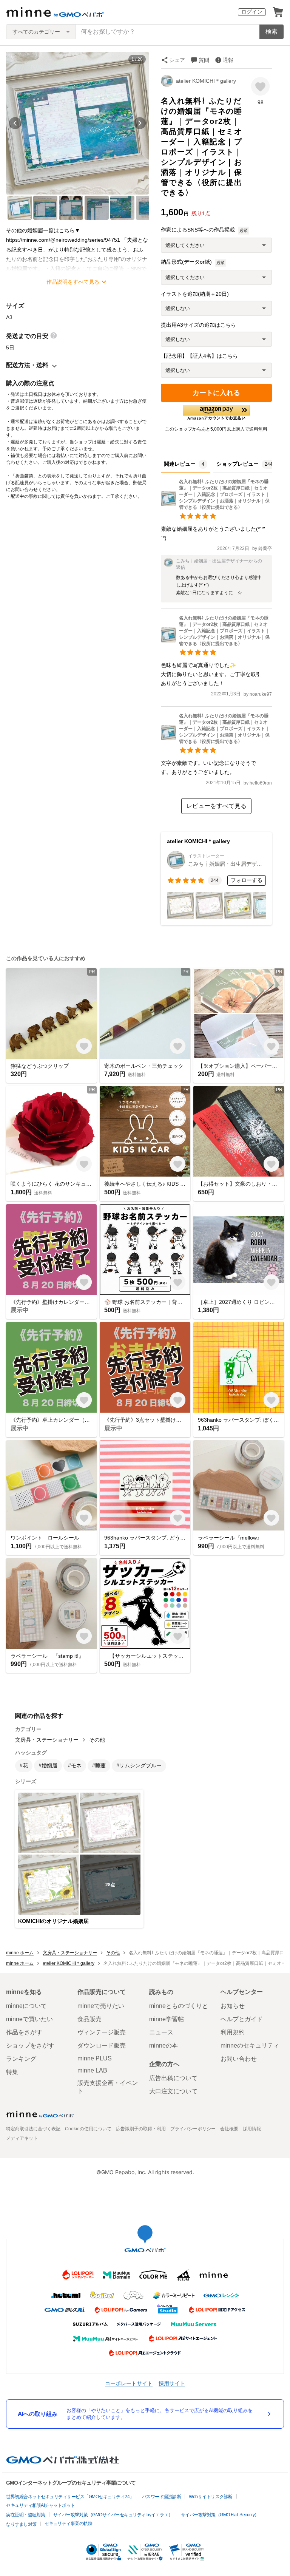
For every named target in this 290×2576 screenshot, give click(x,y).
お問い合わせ (239, 2059)
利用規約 (233, 2032)
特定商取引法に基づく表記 (33, 2129)
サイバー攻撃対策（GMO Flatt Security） (220, 2515)
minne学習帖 (167, 2019)
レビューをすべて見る (216, 806)
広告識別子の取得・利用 (141, 2129)
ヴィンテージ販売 (102, 2032)
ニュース (161, 2032)
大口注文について (173, 2091)
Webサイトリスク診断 (211, 2497)
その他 (97, 1740)
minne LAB (92, 2070)
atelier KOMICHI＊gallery (206, 81)
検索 (271, 32)
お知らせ (233, 2006)
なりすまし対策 (21, 2524)
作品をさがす (24, 2032)
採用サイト (172, 2383)
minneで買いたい (29, 2019)
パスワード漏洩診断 (162, 2497)
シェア (177, 60)
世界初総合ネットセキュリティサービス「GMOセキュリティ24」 (70, 2497)
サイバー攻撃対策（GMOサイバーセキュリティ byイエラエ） (113, 2515)
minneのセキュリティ (250, 2046)
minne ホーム (20, 1953)
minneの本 (164, 2046)
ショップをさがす (30, 2046)
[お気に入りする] (260, 86)
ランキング (21, 2059)
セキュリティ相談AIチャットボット (41, 2505)
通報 (228, 60)
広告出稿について (173, 2078)
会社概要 (229, 2129)
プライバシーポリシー (193, 2129)
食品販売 (89, 2019)
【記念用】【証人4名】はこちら (199, 356)
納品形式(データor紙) (186, 262)
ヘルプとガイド (242, 2019)
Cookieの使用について (88, 2129)
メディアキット (22, 2138)
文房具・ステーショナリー (47, 1740)
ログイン (252, 12)
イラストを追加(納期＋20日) (195, 294)
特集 (12, 2072)
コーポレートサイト (129, 2383)
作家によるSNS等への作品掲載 (198, 230)
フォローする (247, 880)
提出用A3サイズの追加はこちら (198, 325)
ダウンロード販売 (102, 2046)
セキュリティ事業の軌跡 (69, 2523)
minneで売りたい (101, 2006)
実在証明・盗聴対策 (26, 2515)
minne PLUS (95, 2058)
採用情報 (252, 2129)
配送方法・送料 (27, 365)
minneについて (26, 2006)
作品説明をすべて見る (73, 282)
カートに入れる (216, 393)
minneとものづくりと (179, 2006)
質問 (204, 60)
